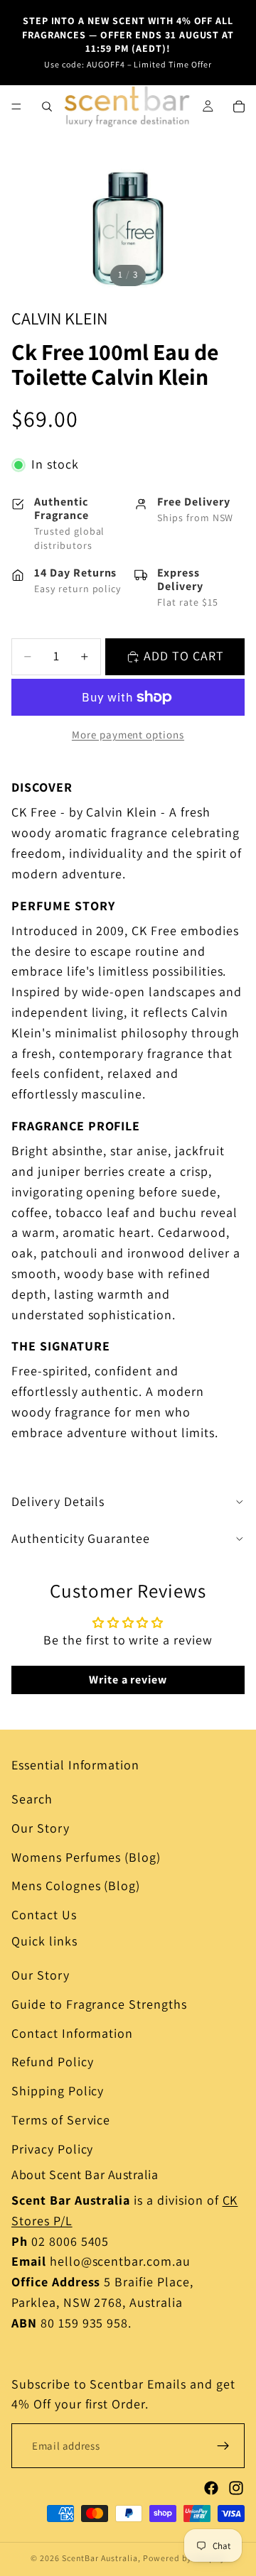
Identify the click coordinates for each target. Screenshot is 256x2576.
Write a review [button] (128, 1680)
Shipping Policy (58, 2091)
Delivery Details (58, 1501)
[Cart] (239, 107)
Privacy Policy (52, 2149)
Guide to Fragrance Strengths (99, 2004)
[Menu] (16, 107)
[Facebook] (211, 2488)
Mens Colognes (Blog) (76, 1886)
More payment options (128, 735)
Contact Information (72, 2033)
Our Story (41, 1828)
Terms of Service (61, 2120)
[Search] (47, 107)
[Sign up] (223, 2446)
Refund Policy (52, 2062)
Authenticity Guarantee (81, 1538)
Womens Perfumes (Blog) (86, 1857)
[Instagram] (236, 2488)
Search (32, 1799)
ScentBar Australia (100, 2558)
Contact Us (44, 1915)
